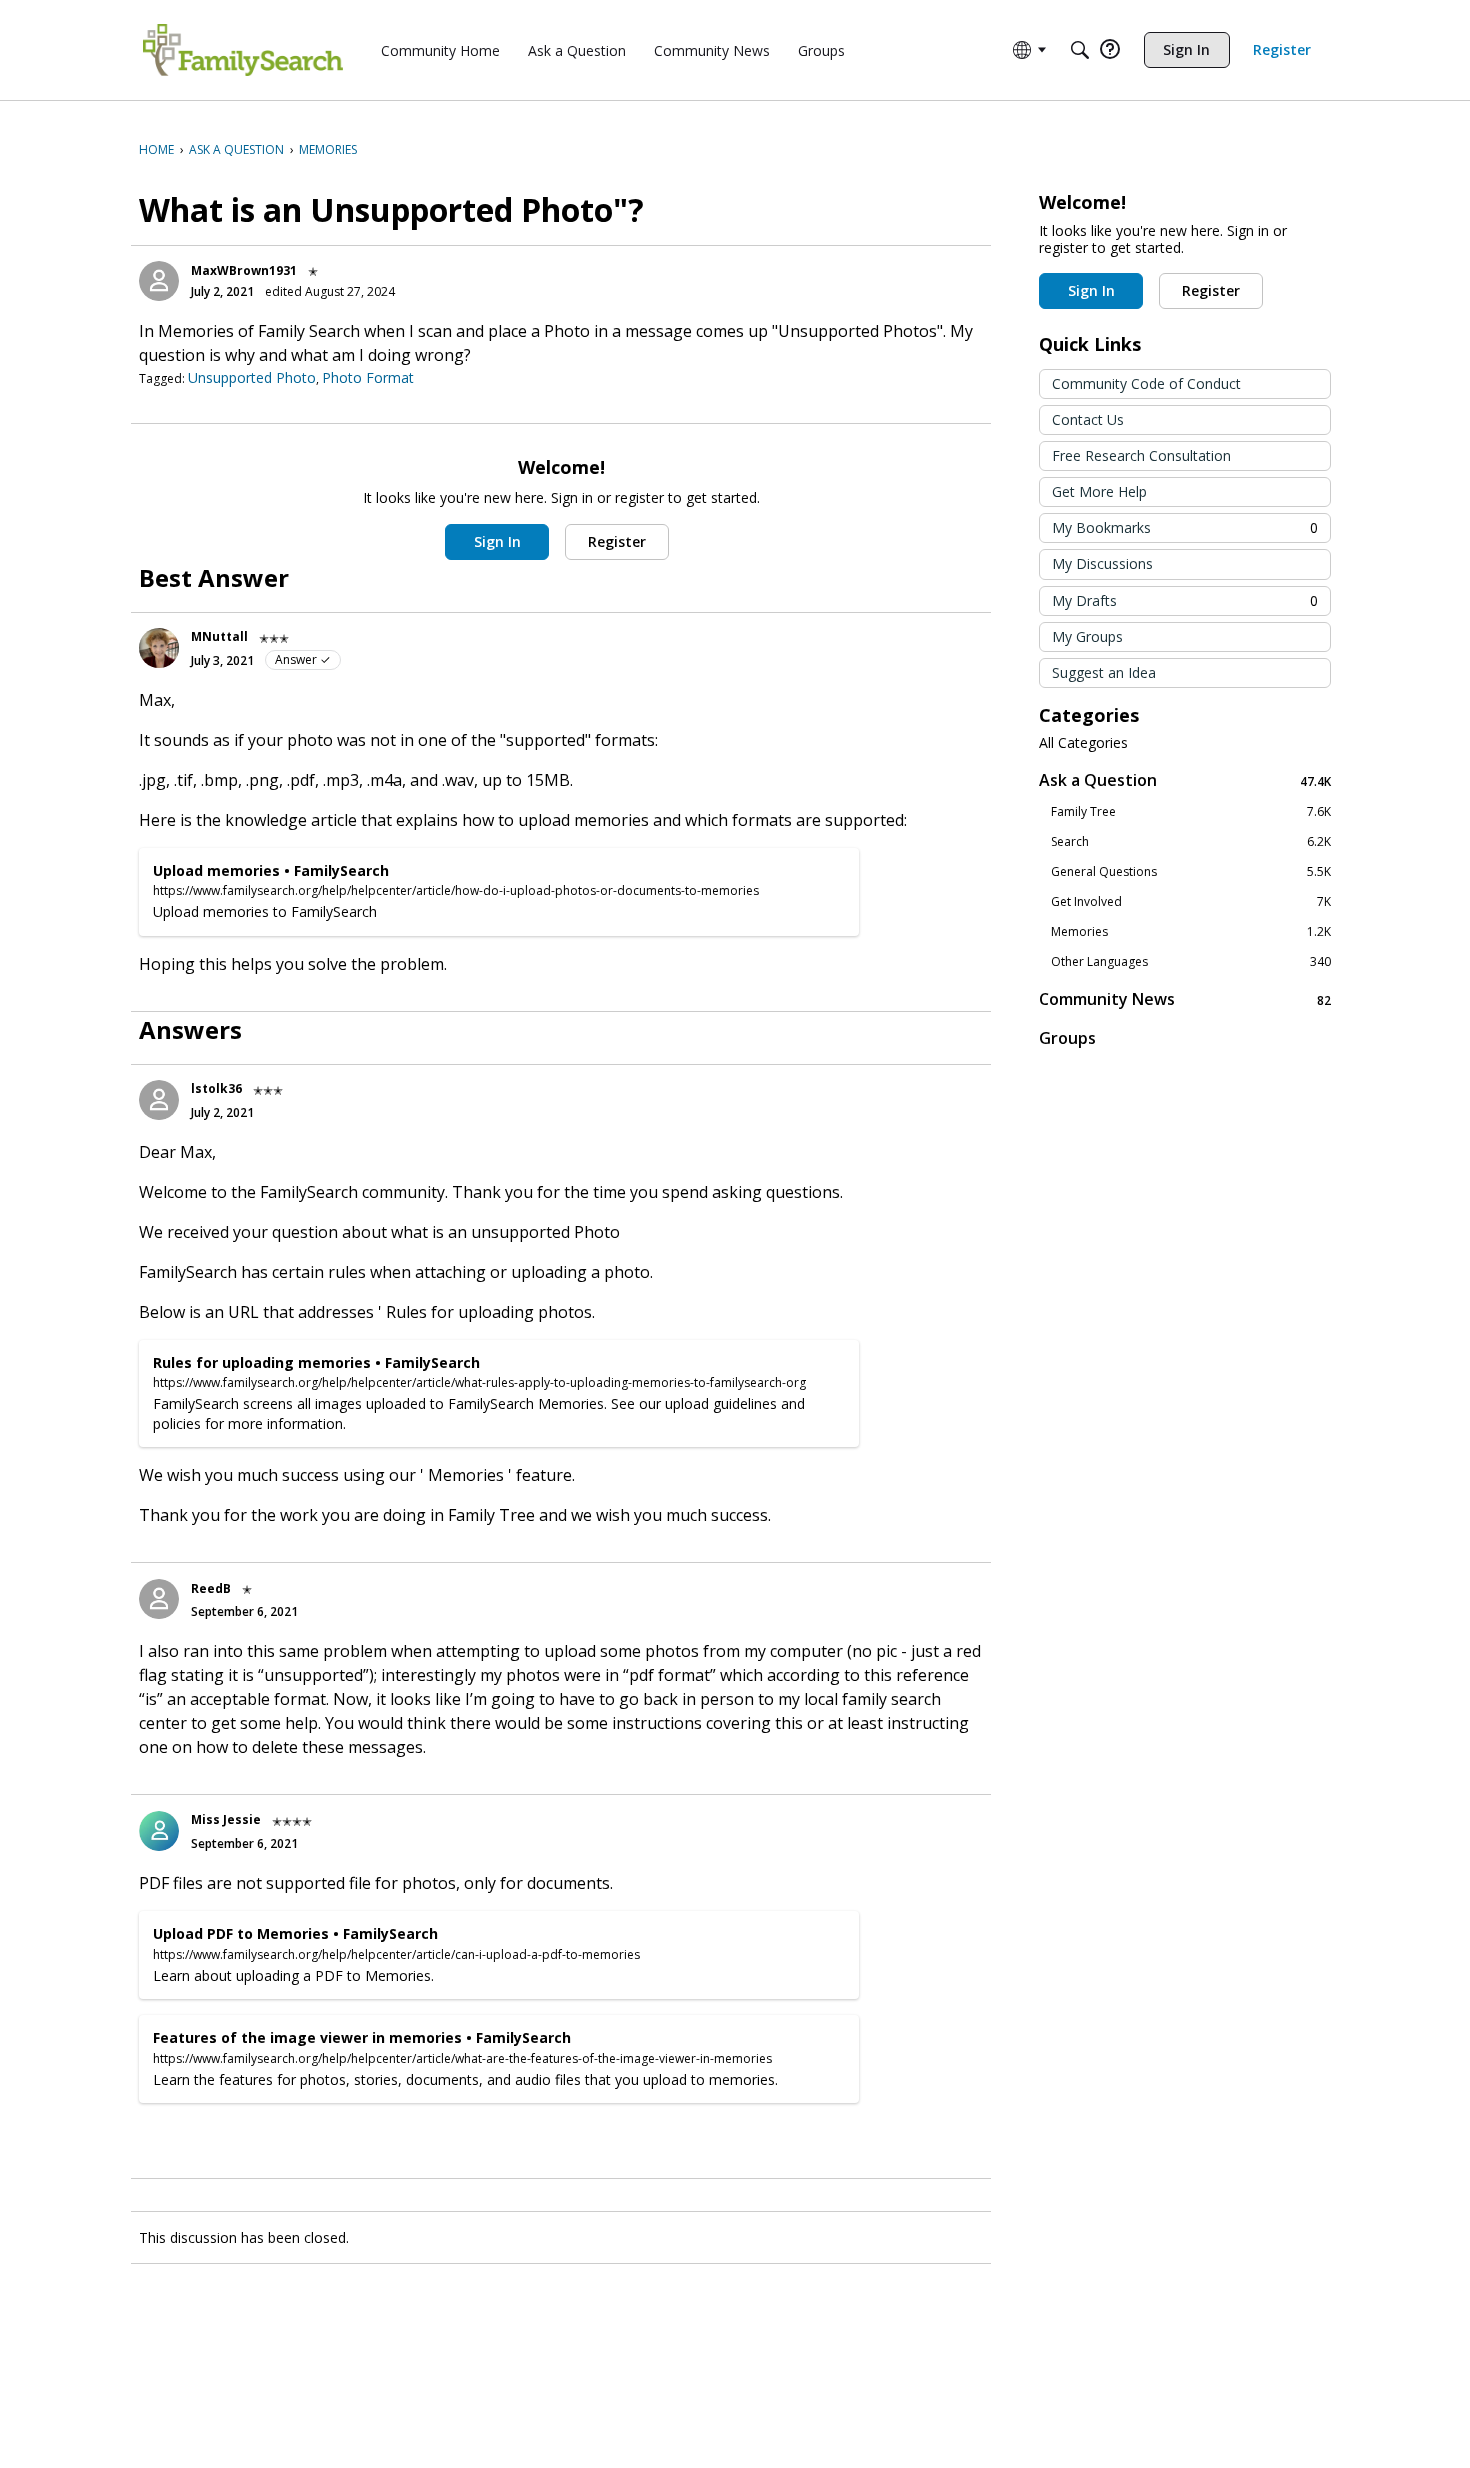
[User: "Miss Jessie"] (159, 1831)
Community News (1185, 999)
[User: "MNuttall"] (159, 648)
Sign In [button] (497, 541)
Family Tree (1191, 812)
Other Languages (1191, 962)
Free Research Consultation (1141, 455)
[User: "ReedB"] (159, 1599)
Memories (1191, 932)
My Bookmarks (1185, 527)
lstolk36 (216, 1088)
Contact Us (1088, 419)
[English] (243, 50)
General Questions (1191, 872)
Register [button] (617, 541)
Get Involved (1191, 902)
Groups (1067, 1038)
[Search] (1080, 50)
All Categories (1083, 743)
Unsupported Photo (252, 377)
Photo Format (368, 377)
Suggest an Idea (1104, 672)
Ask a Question (1185, 780)
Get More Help (1099, 491)
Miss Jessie (226, 1819)
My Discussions (1102, 563)
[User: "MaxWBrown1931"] (159, 281)
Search (1191, 842)
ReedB (211, 1588)
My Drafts (1185, 600)
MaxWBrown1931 (244, 270)
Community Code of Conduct (1146, 383)
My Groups (1087, 636)
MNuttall (219, 636)
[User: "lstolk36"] (159, 1100)
